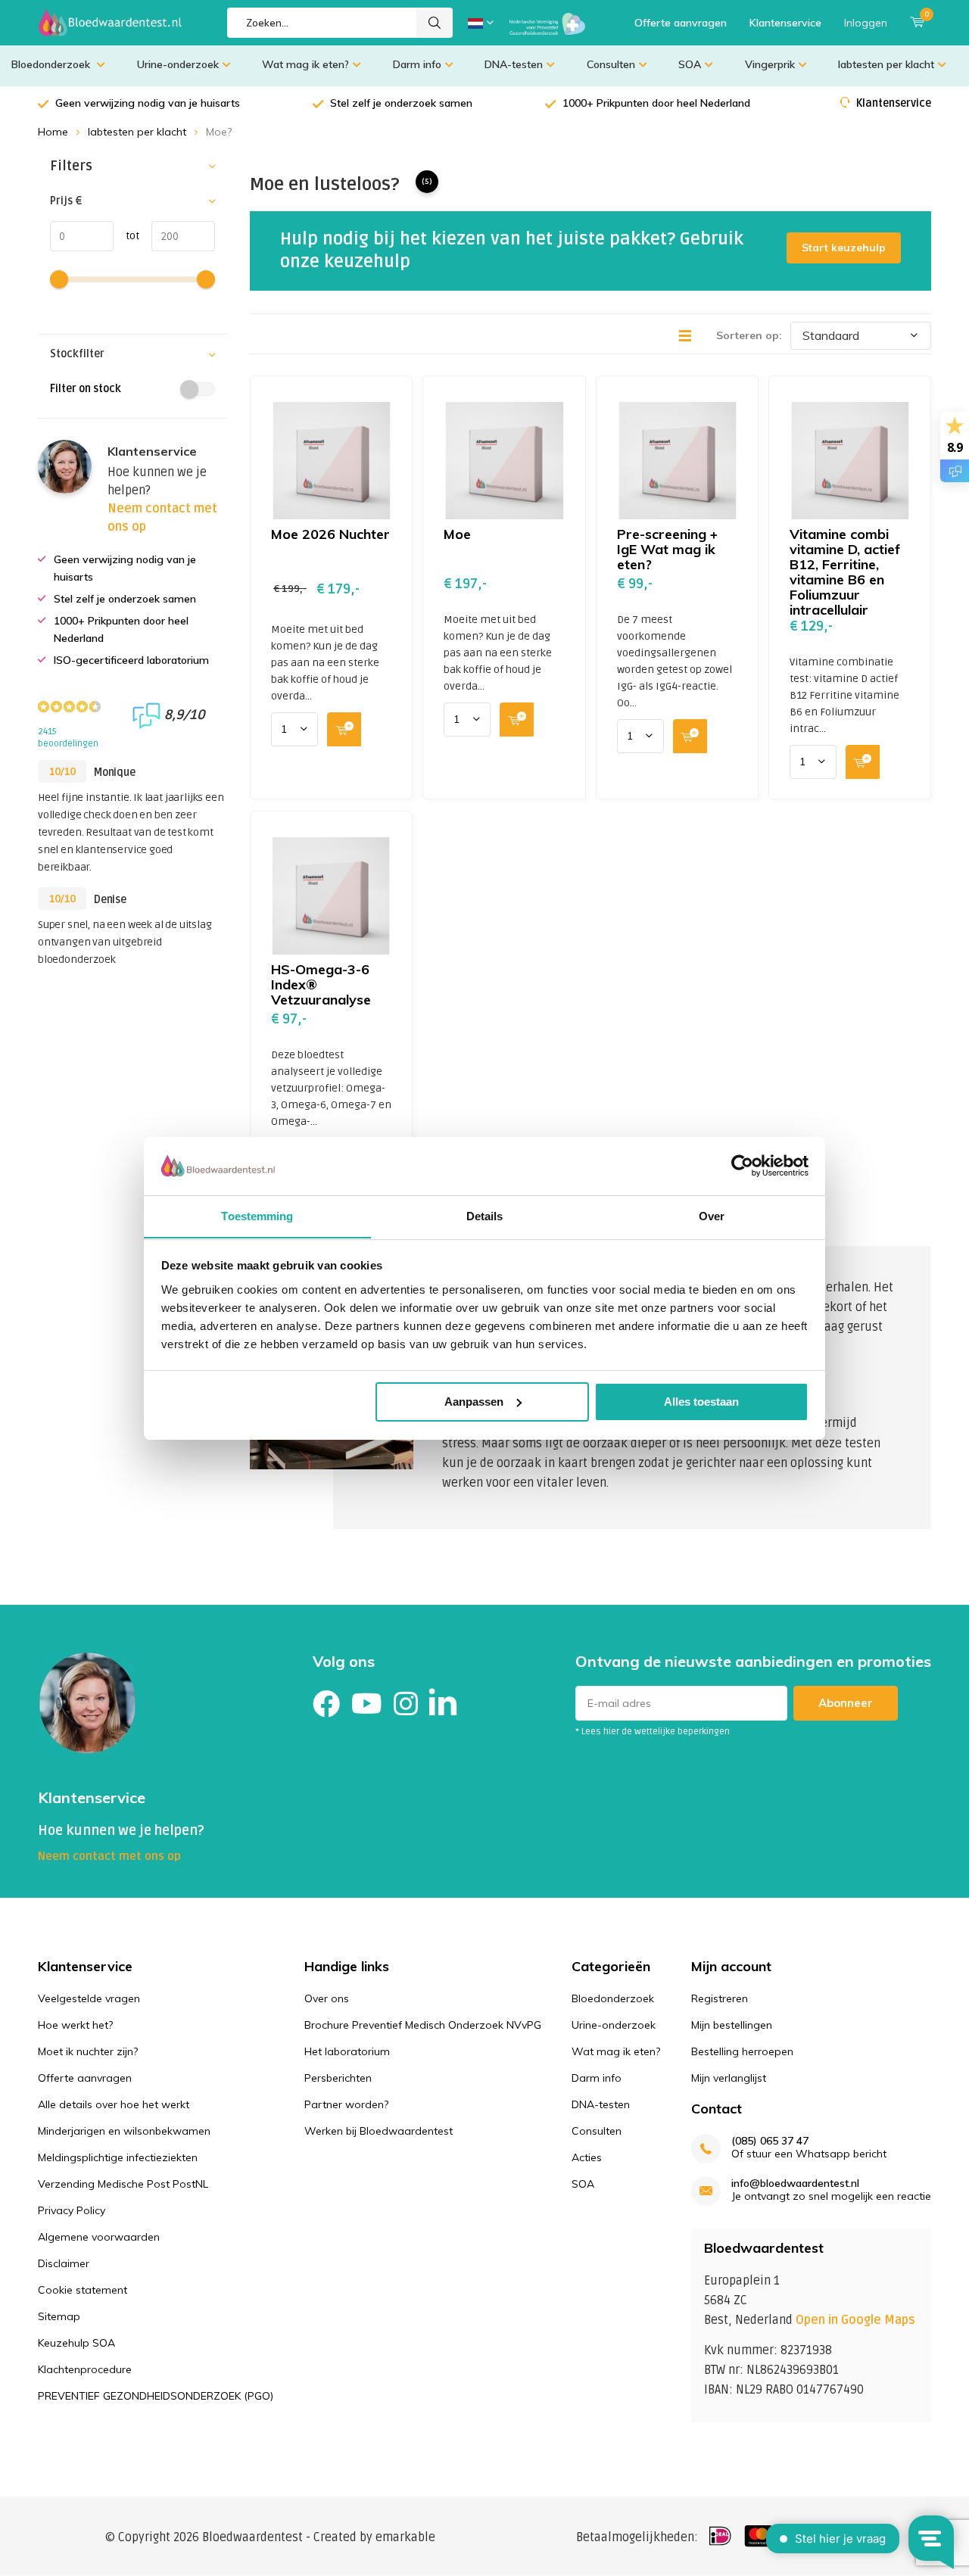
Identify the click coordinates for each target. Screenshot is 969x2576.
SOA (690, 64)
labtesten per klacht (886, 64)
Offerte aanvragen (681, 23)
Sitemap (59, 2316)
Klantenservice (785, 23)
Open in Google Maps (855, 2320)
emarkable (405, 2537)
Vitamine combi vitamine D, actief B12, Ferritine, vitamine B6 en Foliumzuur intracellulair (845, 572)
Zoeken (435, 23)
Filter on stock (86, 389)
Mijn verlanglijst (729, 2078)
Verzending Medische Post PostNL (123, 2184)
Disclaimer (64, 2263)
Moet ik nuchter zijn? (88, 2051)
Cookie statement (83, 2290)
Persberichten (338, 2078)
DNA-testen (514, 64)
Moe (457, 534)
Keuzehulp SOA (76, 2343)
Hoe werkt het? (75, 2025)
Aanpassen (474, 1402)
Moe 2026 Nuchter (330, 534)
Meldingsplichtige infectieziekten (118, 2157)
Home (53, 132)
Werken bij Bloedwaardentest (379, 2131)
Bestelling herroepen (742, 2051)
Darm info (417, 64)
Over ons (327, 1998)
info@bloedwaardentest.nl (795, 2184)
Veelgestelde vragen (89, 1998)
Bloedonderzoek (52, 64)
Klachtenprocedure (85, 2369)
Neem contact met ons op (109, 1856)
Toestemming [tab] (257, 1215)
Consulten (611, 64)
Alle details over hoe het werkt (114, 2104)
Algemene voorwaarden (99, 2237)
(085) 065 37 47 (770, 2141)
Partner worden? (346, 2104)
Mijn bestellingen (732, 2025)
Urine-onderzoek (178, 64)
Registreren (720, 1998)
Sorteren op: (749, 335)
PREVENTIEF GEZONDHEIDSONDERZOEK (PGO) (156, 2396)
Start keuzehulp (844, 248)
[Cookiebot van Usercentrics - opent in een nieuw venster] (742, 1166)
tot (126, 236)
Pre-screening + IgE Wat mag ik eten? (667, 549)
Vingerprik (770, 64)
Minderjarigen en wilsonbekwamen (124, 2131)
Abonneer (846, 1703)
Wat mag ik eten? (305, 64)
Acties (587, 2157)
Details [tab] (485, 1215)
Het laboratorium (347, 2051)
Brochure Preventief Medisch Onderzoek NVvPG (423, 2025)
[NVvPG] (547, 23)
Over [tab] (712, 1215)
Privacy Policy (72, 2210)
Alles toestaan (701, 1402)
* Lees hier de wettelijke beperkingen (653, 1732)
